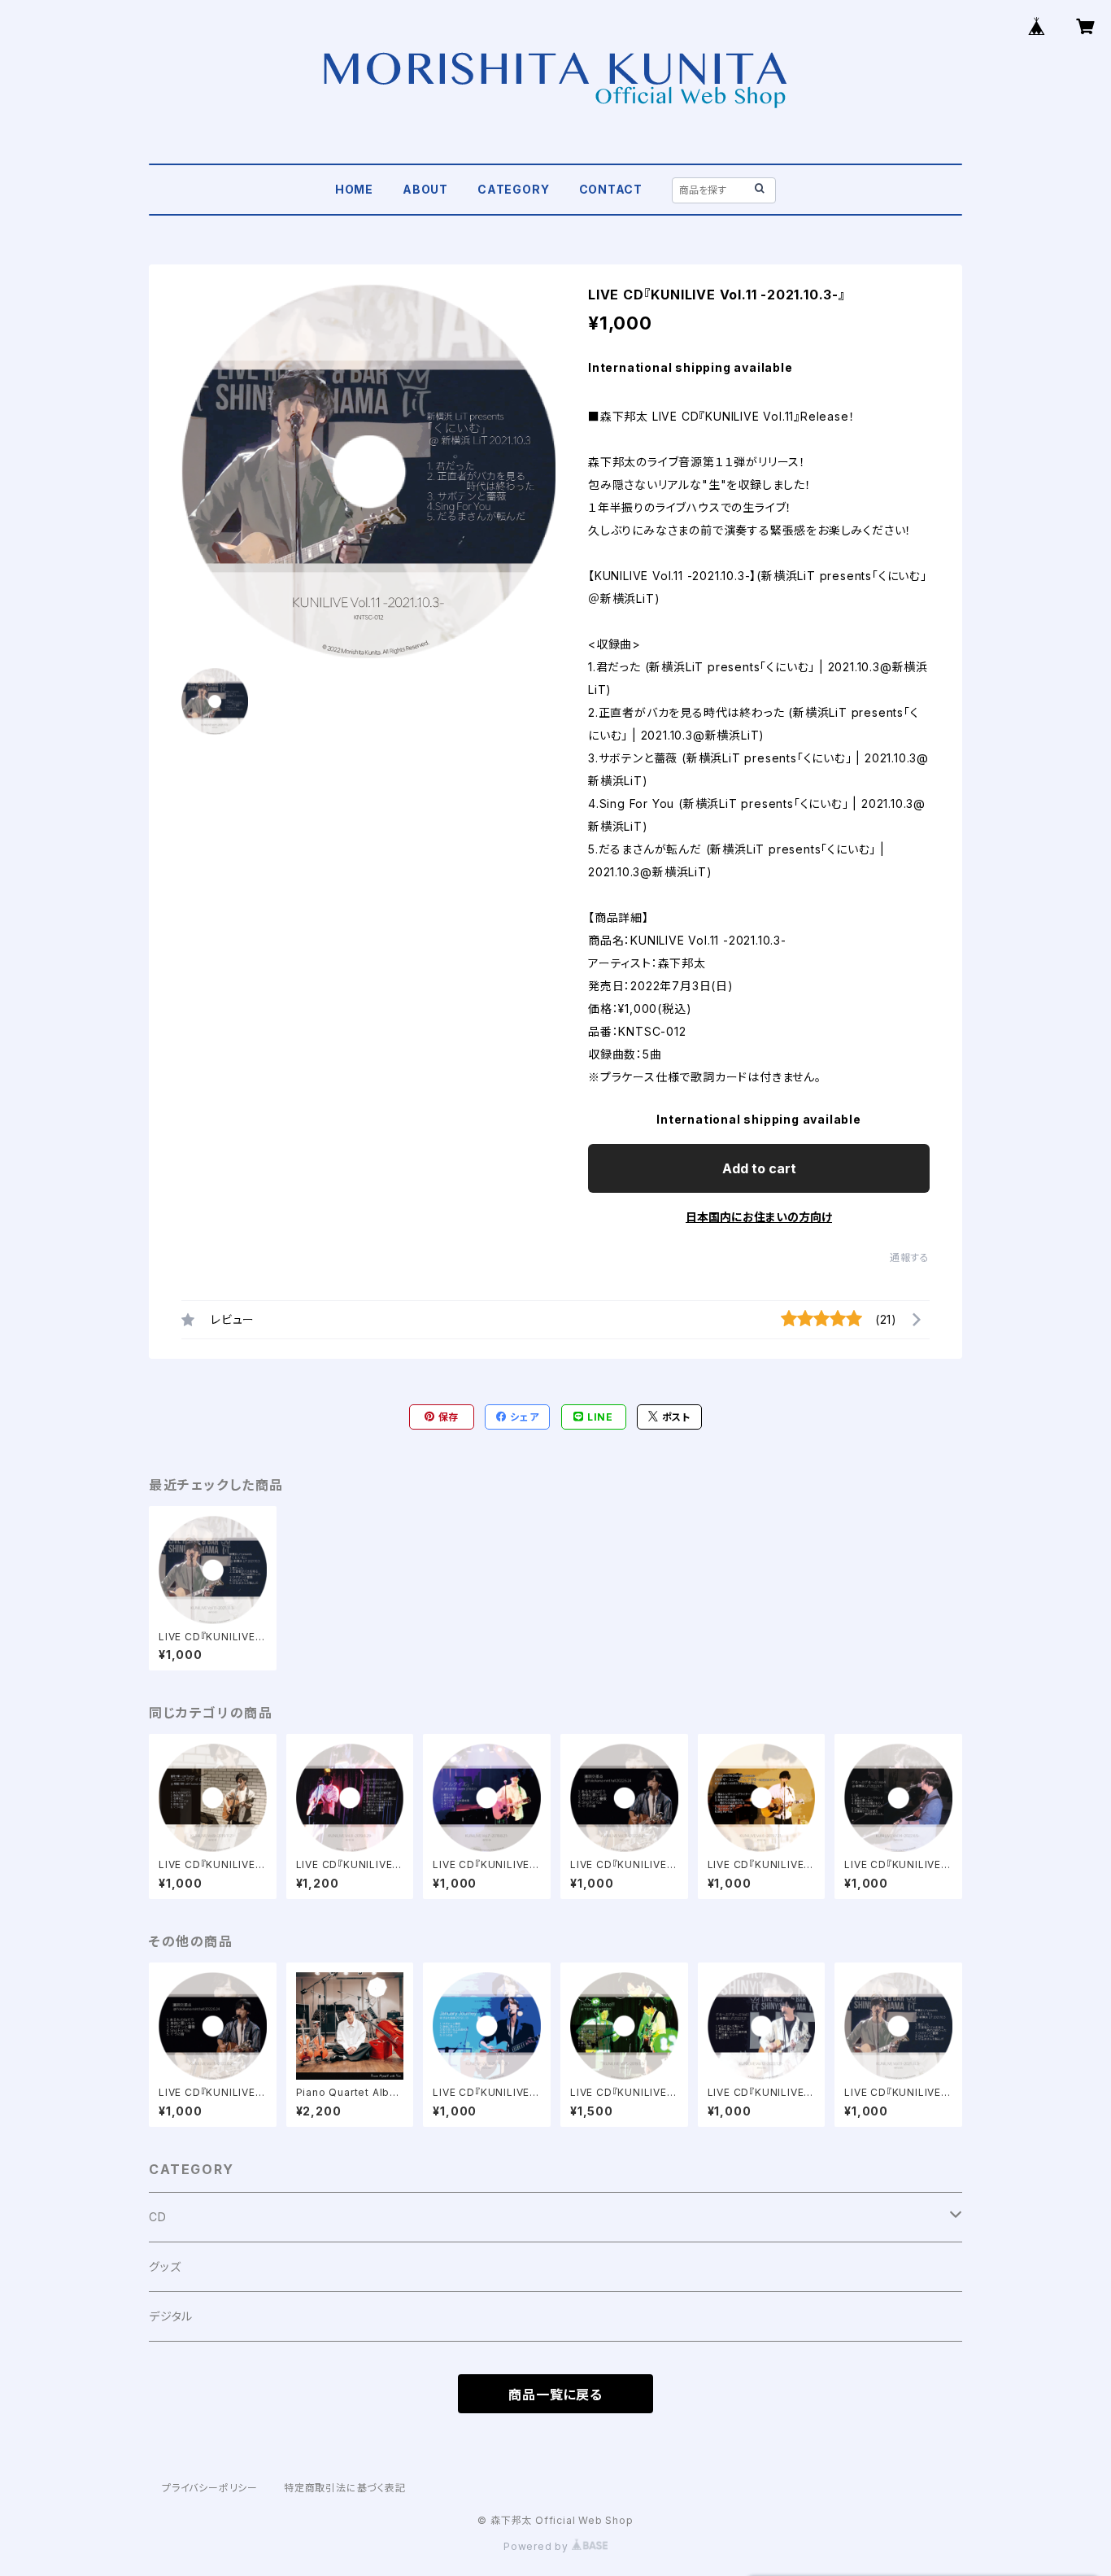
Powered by (538, 2546)
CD (158, 2217)
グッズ (165, 2266)
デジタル (171, 2316)
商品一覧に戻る (555, 2395)
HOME (354, 189)
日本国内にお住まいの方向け (759, 1217)
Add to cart (759, 1168)
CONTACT (611, 189)
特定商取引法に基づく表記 (345, 2488)
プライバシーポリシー (210, 2488)
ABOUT (425, 189)
